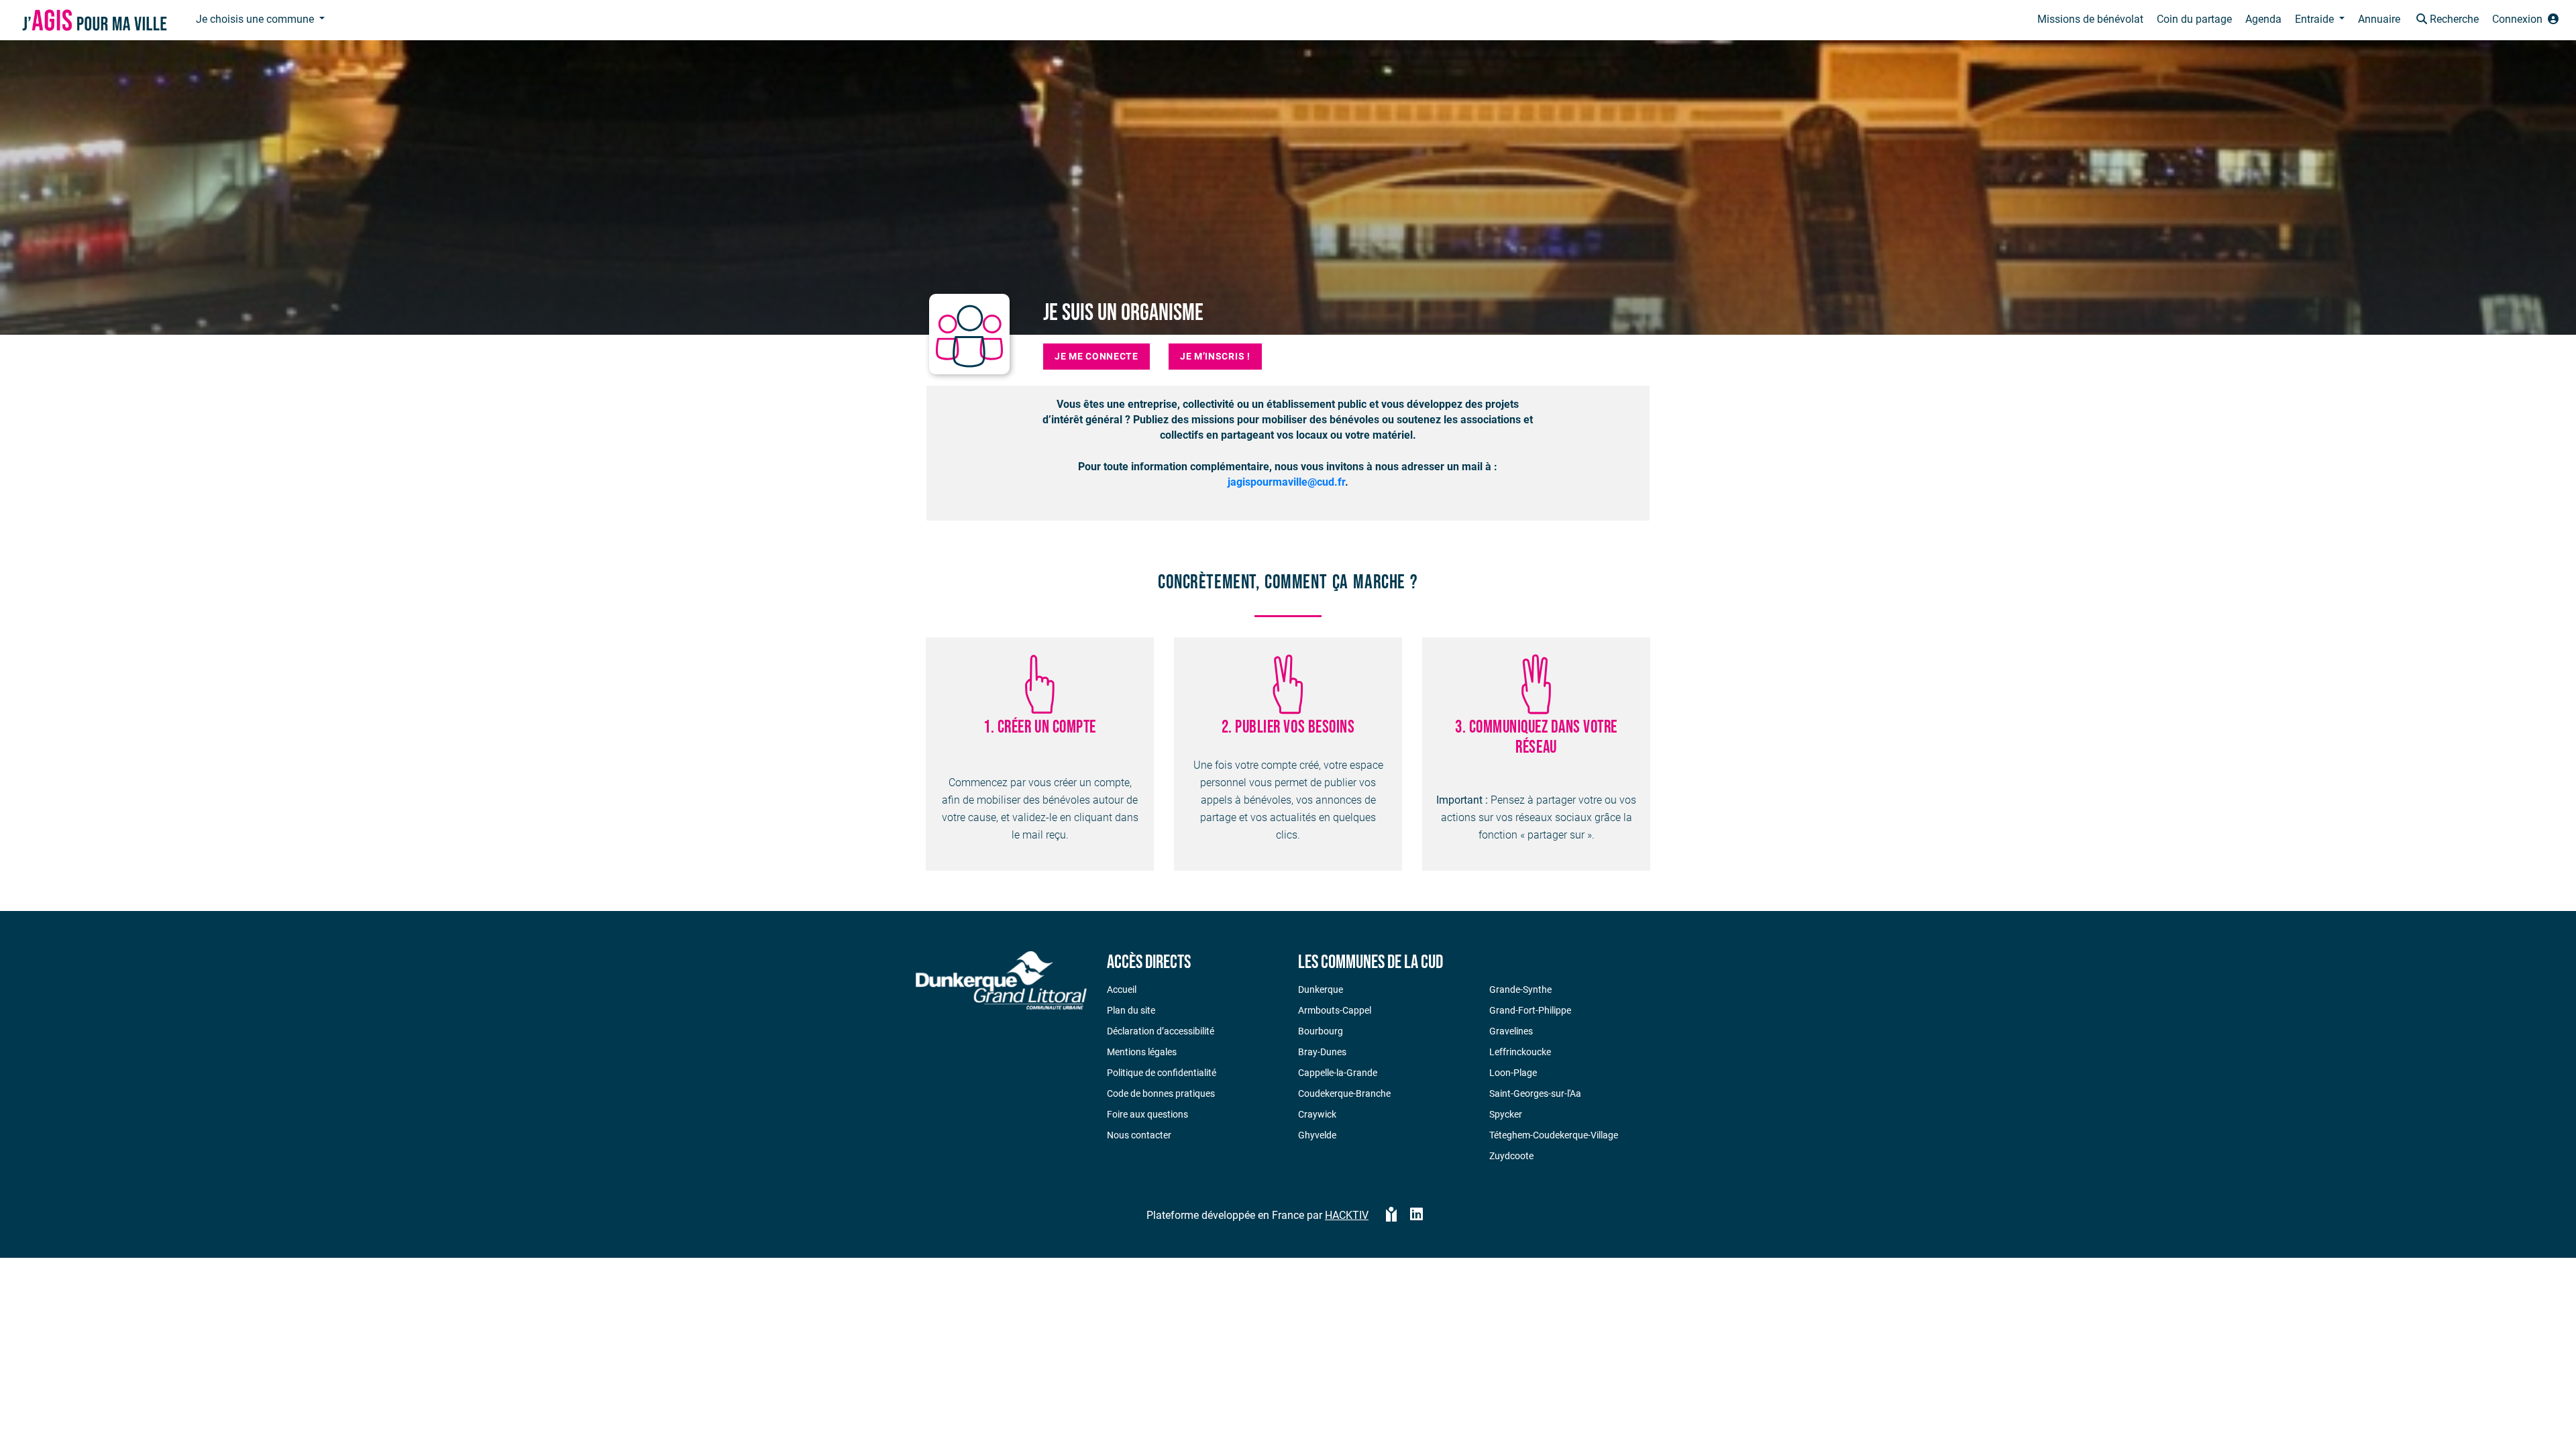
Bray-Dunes (1322, 1052)
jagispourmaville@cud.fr (1286, 482)
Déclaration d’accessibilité (1161, 1031)
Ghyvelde (1317, 1135)
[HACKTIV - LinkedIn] (1416, 1216)
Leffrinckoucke (1520, 1052)
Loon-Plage (1513, 1073)
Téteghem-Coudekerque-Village (1554, 1135)
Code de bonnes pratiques (1161, 1093)
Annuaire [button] (2379, 19)
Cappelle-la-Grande (1338, 1073)
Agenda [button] (2263, 19)
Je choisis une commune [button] (256, 19)
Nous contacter (1139, 1135)
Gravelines (1511, 1031)
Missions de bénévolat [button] (2090, 19)
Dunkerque (1321, 989)
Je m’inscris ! (1215, 356)
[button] (2446, 20)
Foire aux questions (1147, 1114)
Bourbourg (1321, 1031)
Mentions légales (1142, 1052)
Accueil (1122, 989)
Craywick (1317, 1114)
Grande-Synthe (1520, 989)
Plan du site (1131, 1010)
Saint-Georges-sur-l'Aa (1535, 1093)
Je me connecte (1096, 356)
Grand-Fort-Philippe (1530, 1010)
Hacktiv (1347, 1215)
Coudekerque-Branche (1344, 1093)
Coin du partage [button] (2194, 19)
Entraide (2316, 19)
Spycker (1506, 1114)
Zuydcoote (1511, 1156)
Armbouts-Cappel (1335, 1010)
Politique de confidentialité (1162, 1073)
